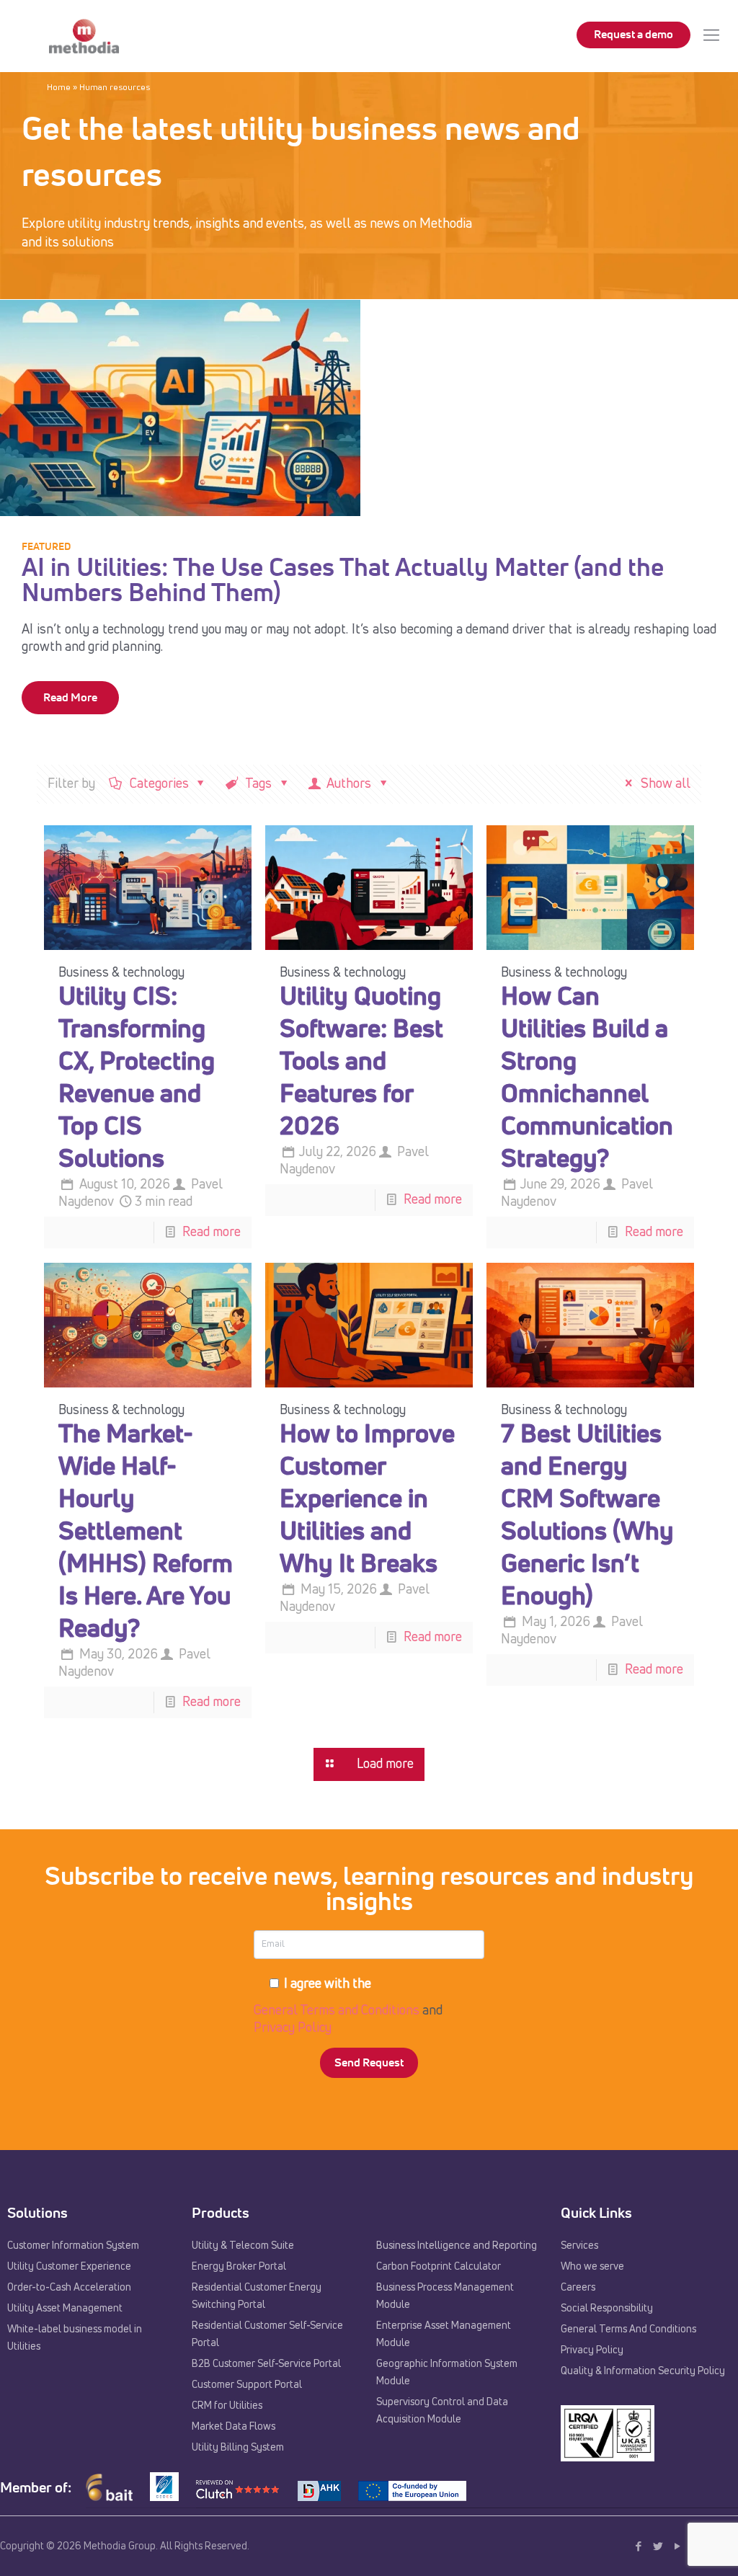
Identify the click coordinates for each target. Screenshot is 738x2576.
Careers (578, 2288)
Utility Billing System (238, 2448)
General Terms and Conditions (337, 2011)
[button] (29, 2547)
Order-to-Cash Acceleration (69, 2288)
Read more (212, 1233)
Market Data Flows (234, 2427)
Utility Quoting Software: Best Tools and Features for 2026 (361, 1063)
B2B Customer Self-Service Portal (266, 2364)
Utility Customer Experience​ (69, 2267)
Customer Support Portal (247, 2385)
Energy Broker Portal (239, 2267)
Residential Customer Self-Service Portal (267, 2335)
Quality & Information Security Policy (643, 2371)
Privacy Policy (293, 2028)
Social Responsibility (607, 2309)
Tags (259, 784)
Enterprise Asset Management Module (444, 2335)
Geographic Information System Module (447, 2373)
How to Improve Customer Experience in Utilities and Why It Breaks (367, 1500)
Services (579, 2246)
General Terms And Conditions (628, 2329)
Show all (664, 784)
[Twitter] (658, 2547)
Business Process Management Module (445, 2296)
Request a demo (633, 35)
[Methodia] (84, 36)
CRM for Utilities (227, 2406)
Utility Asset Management (65, 2309)
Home (59, 88)
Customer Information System (73, 2246)
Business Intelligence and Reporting (457, 2246)
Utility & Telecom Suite (243, 2246)
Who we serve (592, 2267)
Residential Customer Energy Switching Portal (257, 2296)
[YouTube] (677, 2547)
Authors (349, 784)
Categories (159, 784)
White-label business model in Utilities (75, 2338)
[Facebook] (638, 2547)
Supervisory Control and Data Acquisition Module (442, 2411)
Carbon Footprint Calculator (439, 2267)
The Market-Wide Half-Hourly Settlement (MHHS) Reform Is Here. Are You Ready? (146, 1533)
